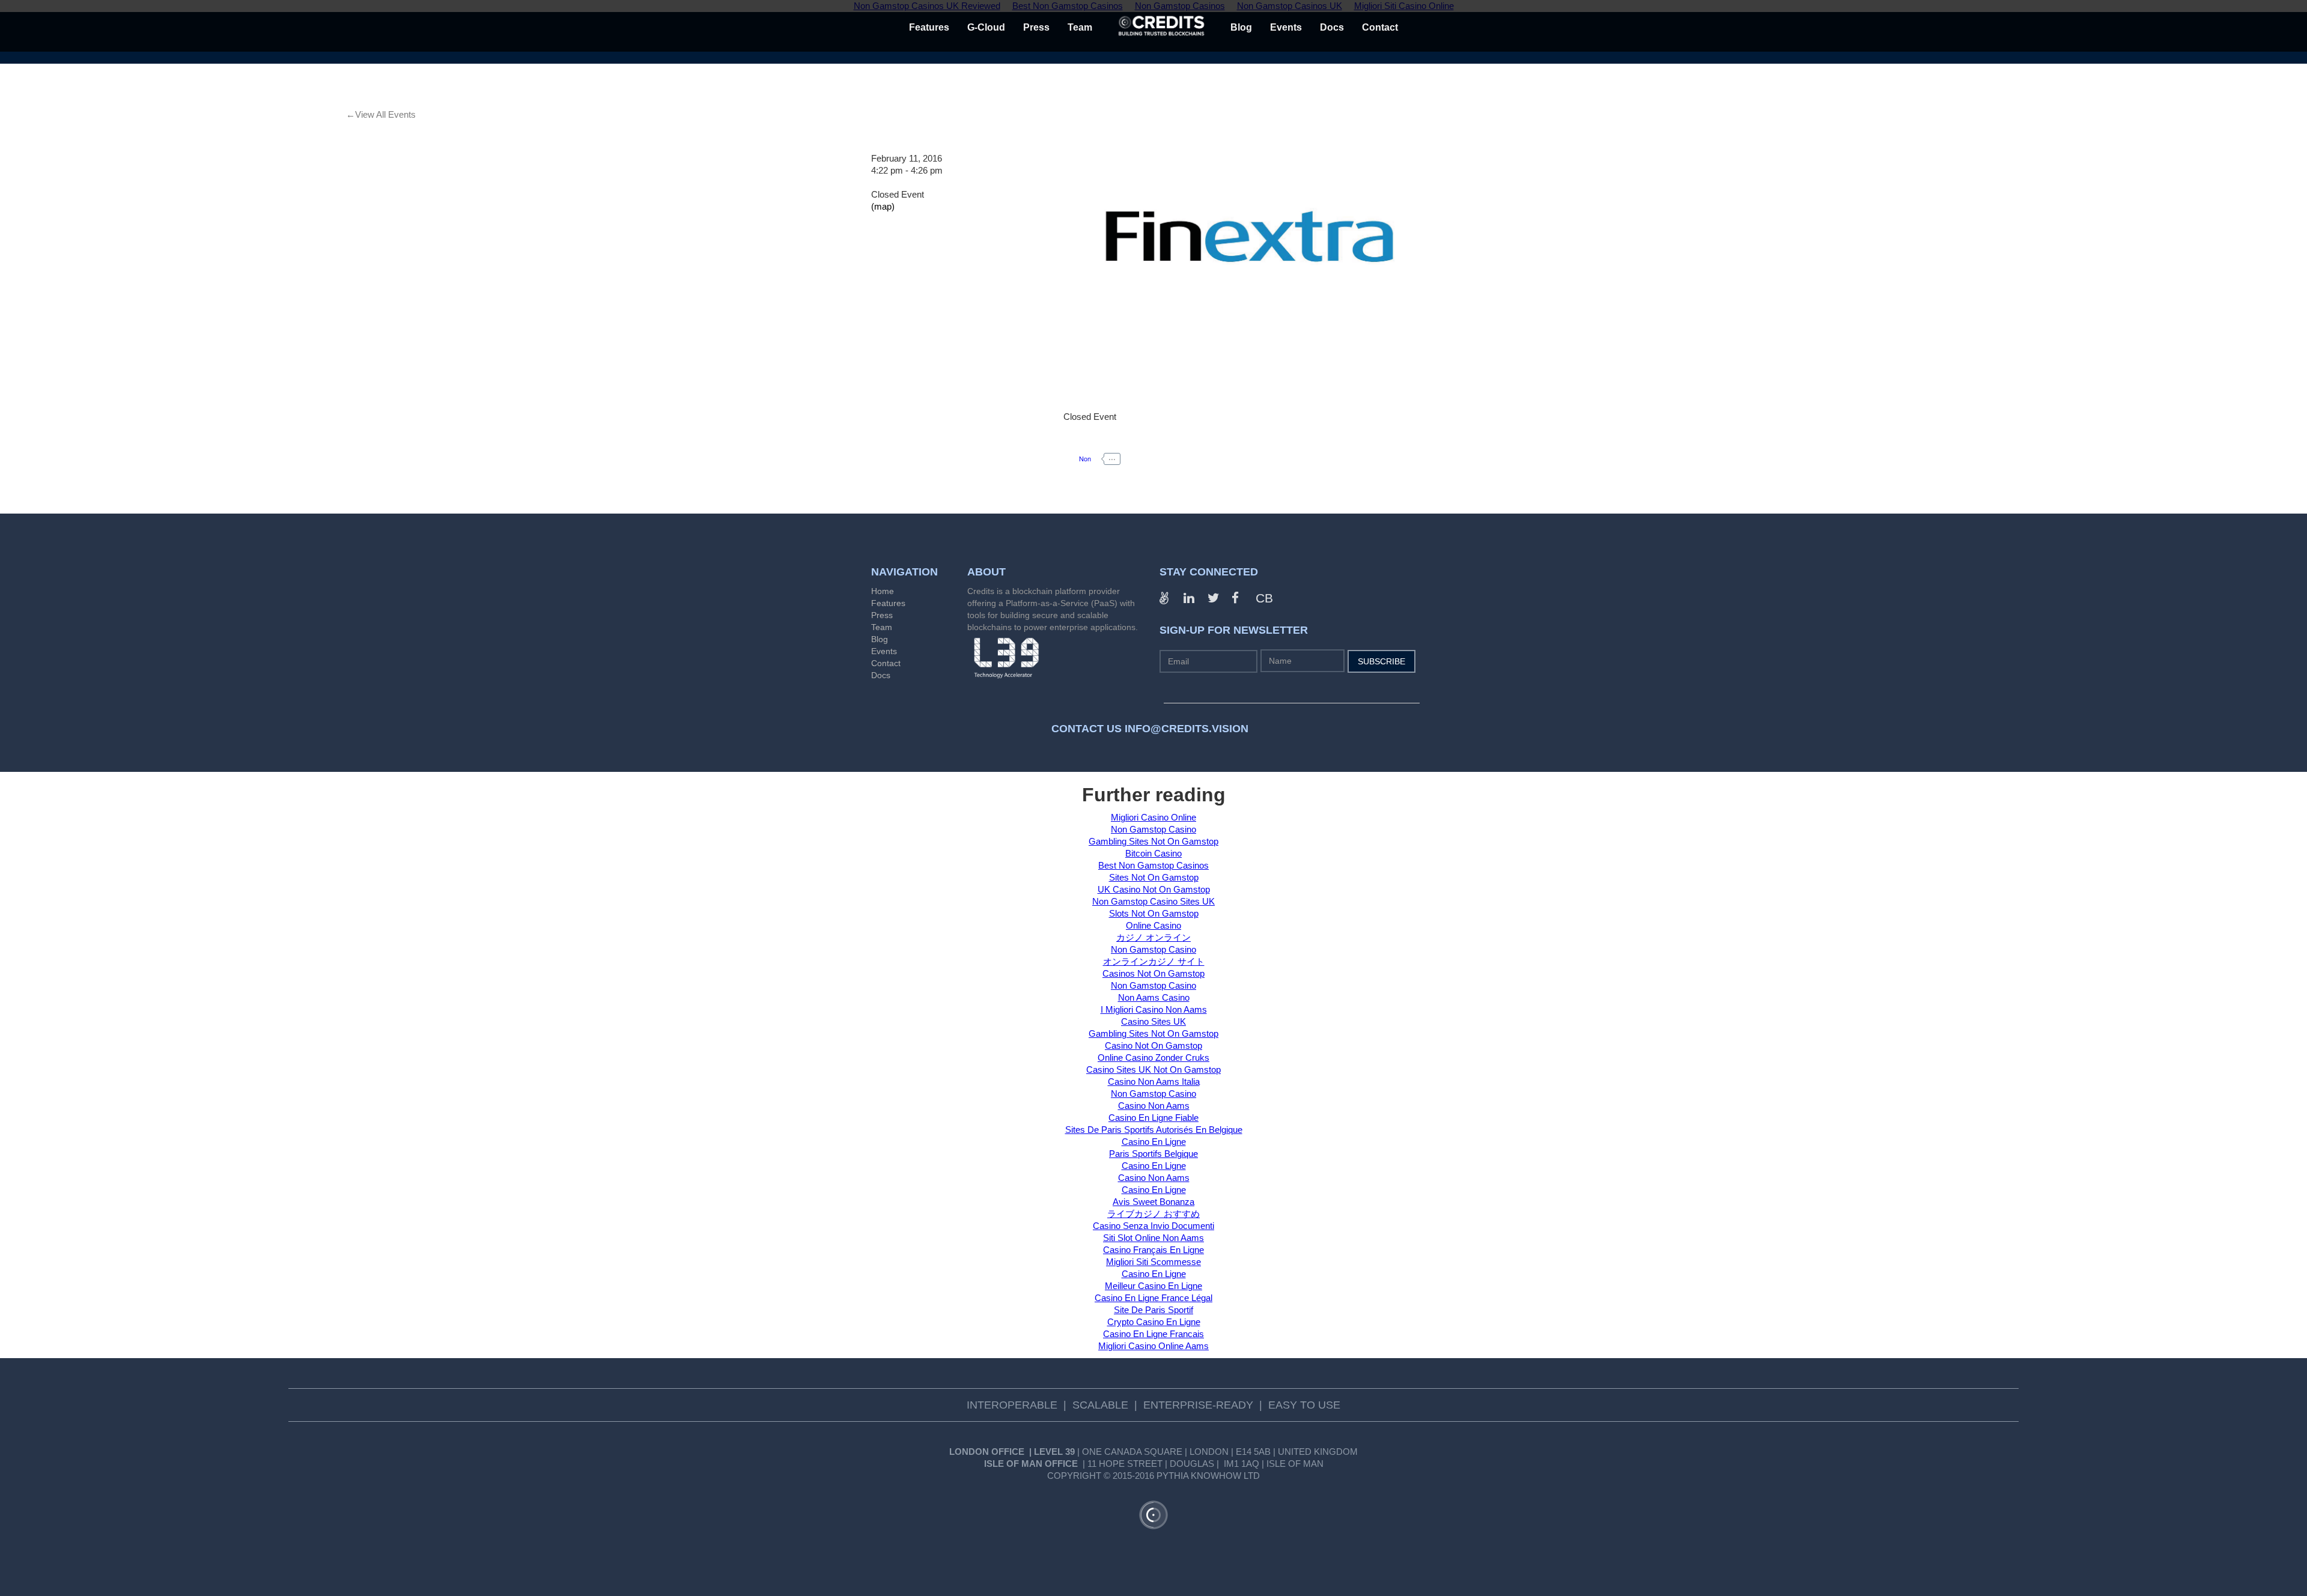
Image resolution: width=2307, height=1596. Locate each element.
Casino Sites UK (1153, 1021)
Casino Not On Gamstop (1153, 1045)
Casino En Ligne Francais (1153, 1334)
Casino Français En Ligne (1153, 1250)
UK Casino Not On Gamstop (1154, 889)
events (1286, 27)
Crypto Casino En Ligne (1154, 1322)
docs (1332, 27)
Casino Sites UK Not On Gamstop (1153, 1070)
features (929, 27)
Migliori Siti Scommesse (1153, 1262)
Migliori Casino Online (1153, 817)
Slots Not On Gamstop (1154, 913)
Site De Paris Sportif (1153, 1310)
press (1036, 27)
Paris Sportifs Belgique (1153, 1154)
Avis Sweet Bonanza (1153, 1202)
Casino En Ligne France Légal (1153, 1298)
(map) (883, 206)
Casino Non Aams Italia (1154, 1082)
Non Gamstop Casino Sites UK (1153, 901)
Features (888, 603)
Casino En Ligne (1154, 1142)
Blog (880, 639)
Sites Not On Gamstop (1154, 877)
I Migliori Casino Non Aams (1154, 1009)
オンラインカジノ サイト (1154, 961)
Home (883, 591)
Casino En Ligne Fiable (1153, 1118)
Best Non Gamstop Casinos (1153, 865)
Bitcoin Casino (1153, 853)
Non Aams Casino (1154, 997)
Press (882, 615)
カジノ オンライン (1153, 937)
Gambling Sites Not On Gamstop (1153, 841)
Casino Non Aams (1154, 1106)
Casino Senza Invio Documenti (1153, 1226)
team (1080, 27)
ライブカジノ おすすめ (1153, 1214)
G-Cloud (986, 27)
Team (882, 627)
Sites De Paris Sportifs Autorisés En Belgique (1154, 1130)
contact (1380, 27)
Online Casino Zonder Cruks (1153, 1057)
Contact (886, 663)
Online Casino (1153, 925)
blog (1241, 27)
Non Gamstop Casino (1153, 829)
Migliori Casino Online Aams (1153, 1346)
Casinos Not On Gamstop (1153, 973)
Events (884, 651)
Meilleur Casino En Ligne (1153, 1286)
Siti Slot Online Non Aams (1153, 1238)
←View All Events (381, 114)
